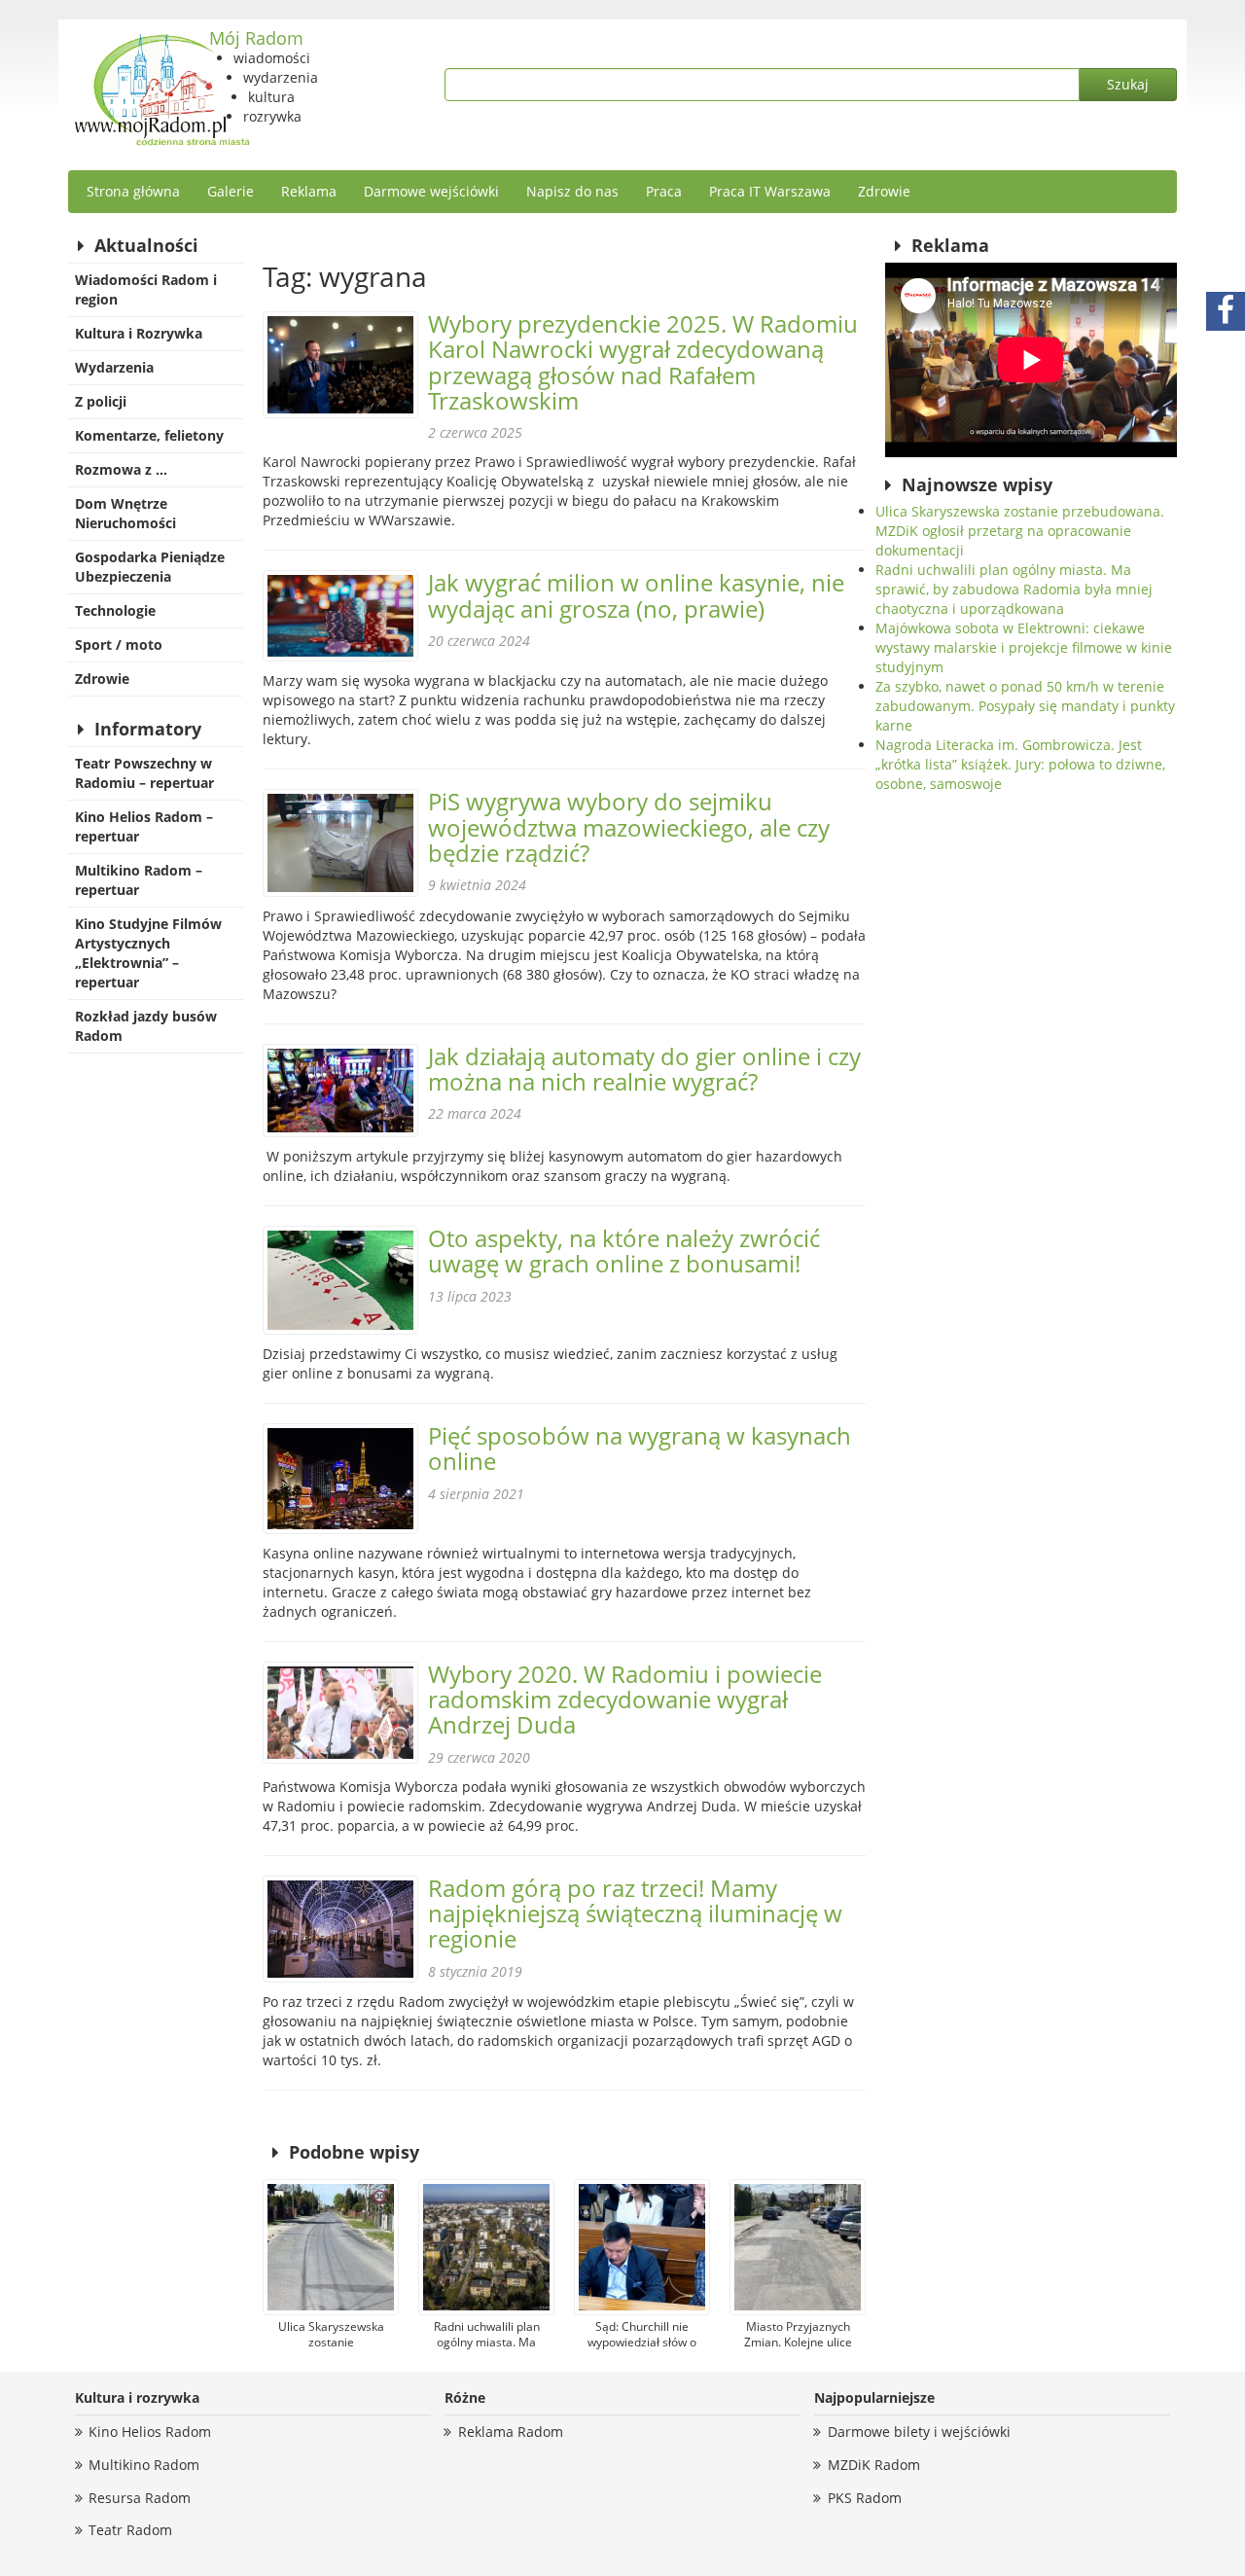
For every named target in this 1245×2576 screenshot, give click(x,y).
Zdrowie (884, 191)
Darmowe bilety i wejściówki (919, 2432)
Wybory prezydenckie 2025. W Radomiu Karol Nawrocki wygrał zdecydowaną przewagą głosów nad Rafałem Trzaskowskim (643, 362)
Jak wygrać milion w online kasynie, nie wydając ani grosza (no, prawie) (636, 595)
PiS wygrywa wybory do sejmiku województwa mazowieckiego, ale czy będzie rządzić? (629, 827)
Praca (664, 191)
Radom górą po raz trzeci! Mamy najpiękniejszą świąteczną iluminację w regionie (635, 1914)
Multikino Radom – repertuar (139, 880)
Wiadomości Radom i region (146, 289)
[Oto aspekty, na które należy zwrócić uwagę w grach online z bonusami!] (340, 1280)
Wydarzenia (114, 367)
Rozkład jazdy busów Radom (146, 1026)
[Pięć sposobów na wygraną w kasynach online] (340, 1479)
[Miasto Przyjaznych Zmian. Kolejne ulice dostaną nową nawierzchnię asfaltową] (798, 2247)
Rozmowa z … (121, 469)
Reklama (309, 191)
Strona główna (133, 191)
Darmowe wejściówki (431, 191)
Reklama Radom (511, 2432)
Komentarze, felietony (149, 435)
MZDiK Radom (874, 2465)
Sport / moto (119, 644)
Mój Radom (256, 38)
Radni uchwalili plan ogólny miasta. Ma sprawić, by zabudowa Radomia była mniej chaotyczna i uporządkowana (1014, 589)
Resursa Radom (140, 2498)
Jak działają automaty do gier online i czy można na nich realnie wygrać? (644, 1069)
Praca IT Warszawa (770, 191)
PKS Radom (865, 2498)
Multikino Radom (144, 2465)
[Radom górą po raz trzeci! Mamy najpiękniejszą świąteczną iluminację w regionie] (340, 1929)
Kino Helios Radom (150, 2432)
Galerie (231, 191)
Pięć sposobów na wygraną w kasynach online (640, 1448)
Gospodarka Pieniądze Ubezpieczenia (150, 567)
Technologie (115, 610)
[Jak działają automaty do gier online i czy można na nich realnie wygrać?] (340, 1091)
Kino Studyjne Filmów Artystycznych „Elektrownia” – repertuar (148, 953)
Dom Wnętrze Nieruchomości (125, 513)
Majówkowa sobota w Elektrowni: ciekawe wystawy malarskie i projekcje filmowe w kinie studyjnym (1024, 647)
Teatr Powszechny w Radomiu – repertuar (144, 773)
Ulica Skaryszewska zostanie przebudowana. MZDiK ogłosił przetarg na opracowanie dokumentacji (1020, 531)
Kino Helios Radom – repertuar (144, 826)
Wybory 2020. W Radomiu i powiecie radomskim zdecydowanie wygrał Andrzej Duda (625, 1699)
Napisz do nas (572, 191)
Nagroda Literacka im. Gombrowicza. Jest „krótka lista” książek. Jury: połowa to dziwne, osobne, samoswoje (1020, 764)
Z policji (101, 401)
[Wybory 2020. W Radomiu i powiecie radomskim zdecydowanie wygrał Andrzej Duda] (340, 1713)
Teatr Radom (130, 2530)
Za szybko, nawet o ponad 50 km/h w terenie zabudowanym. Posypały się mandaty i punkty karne (1025, 706)
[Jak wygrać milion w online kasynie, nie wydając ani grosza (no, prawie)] (340, 616)
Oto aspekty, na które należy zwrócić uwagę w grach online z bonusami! (624, 1251)
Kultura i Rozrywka (139, 333)
